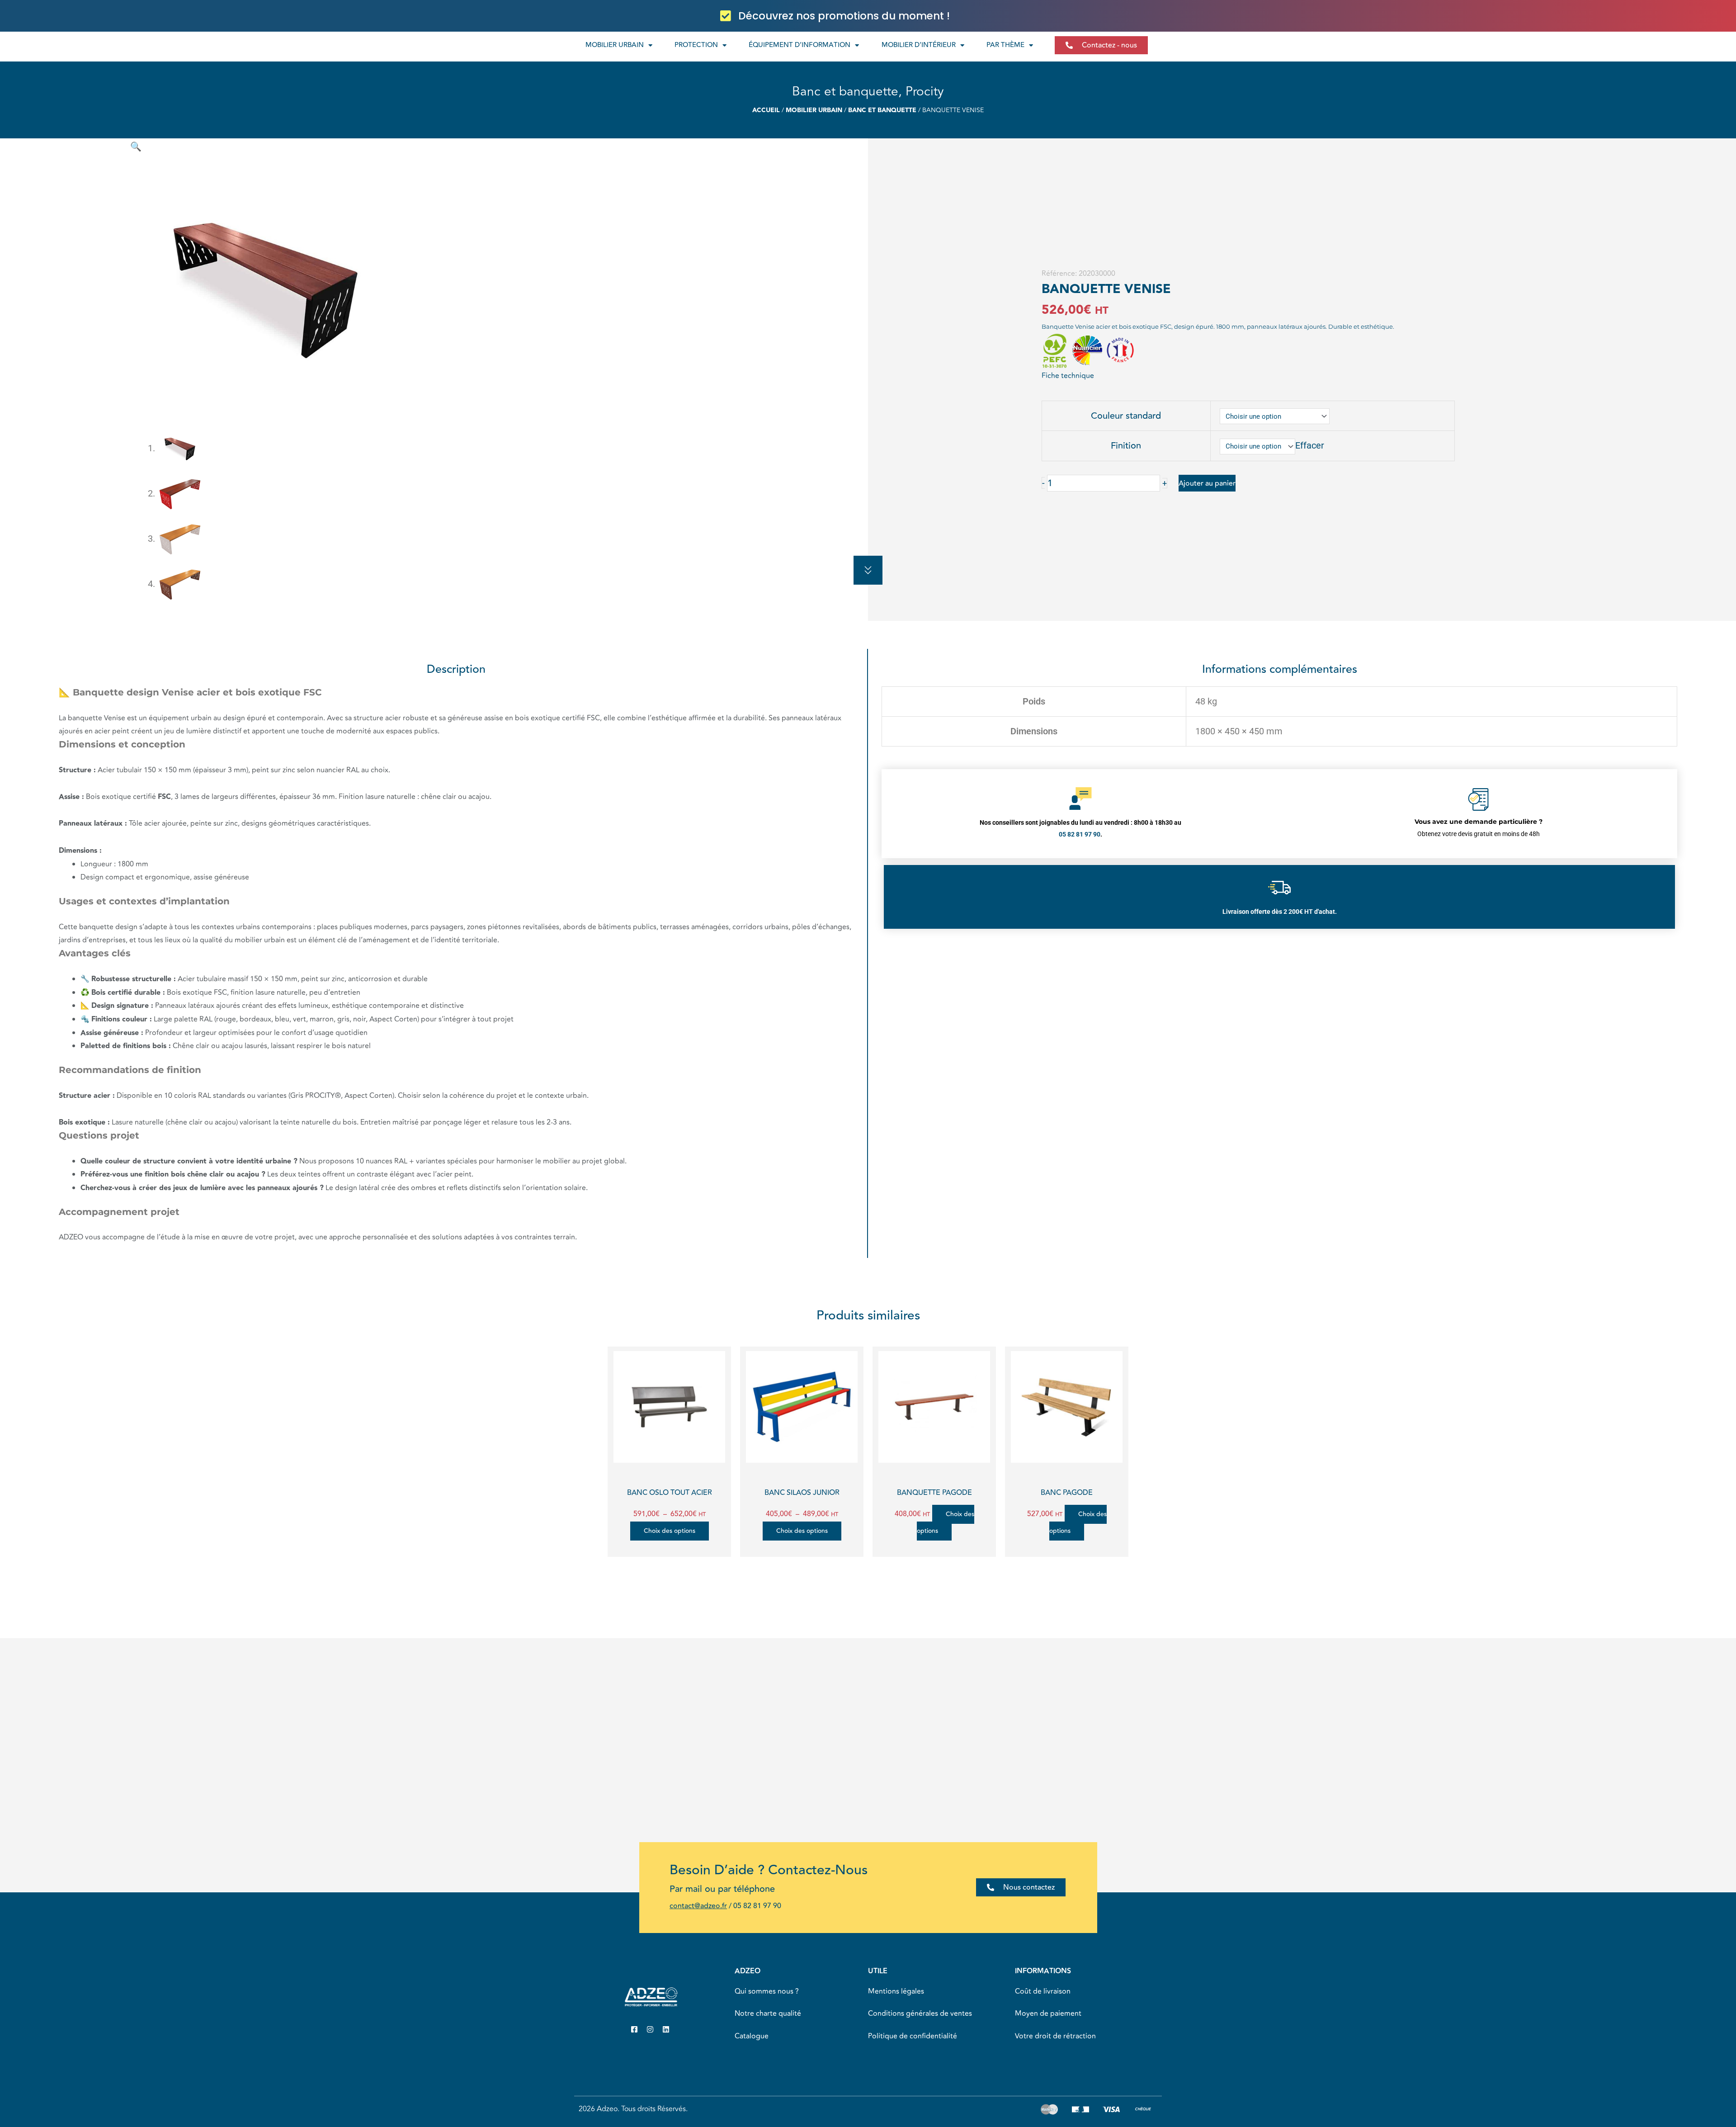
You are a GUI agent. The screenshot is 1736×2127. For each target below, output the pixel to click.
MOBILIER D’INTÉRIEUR (919, 45)
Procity (925, 92)
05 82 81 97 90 (757, 1906)
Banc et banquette (845, 92)
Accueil (766, 110)
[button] (136, 147)
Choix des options (670, 1531)
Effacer (1310, 445)
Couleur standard (1126, 416)
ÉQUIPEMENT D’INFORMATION (800, 45)
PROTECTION (696, 45)
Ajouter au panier (1207, 483)
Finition (1126, 446)
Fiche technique (1068, 376)
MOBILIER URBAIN (615, 45)
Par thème (1005, 45)
